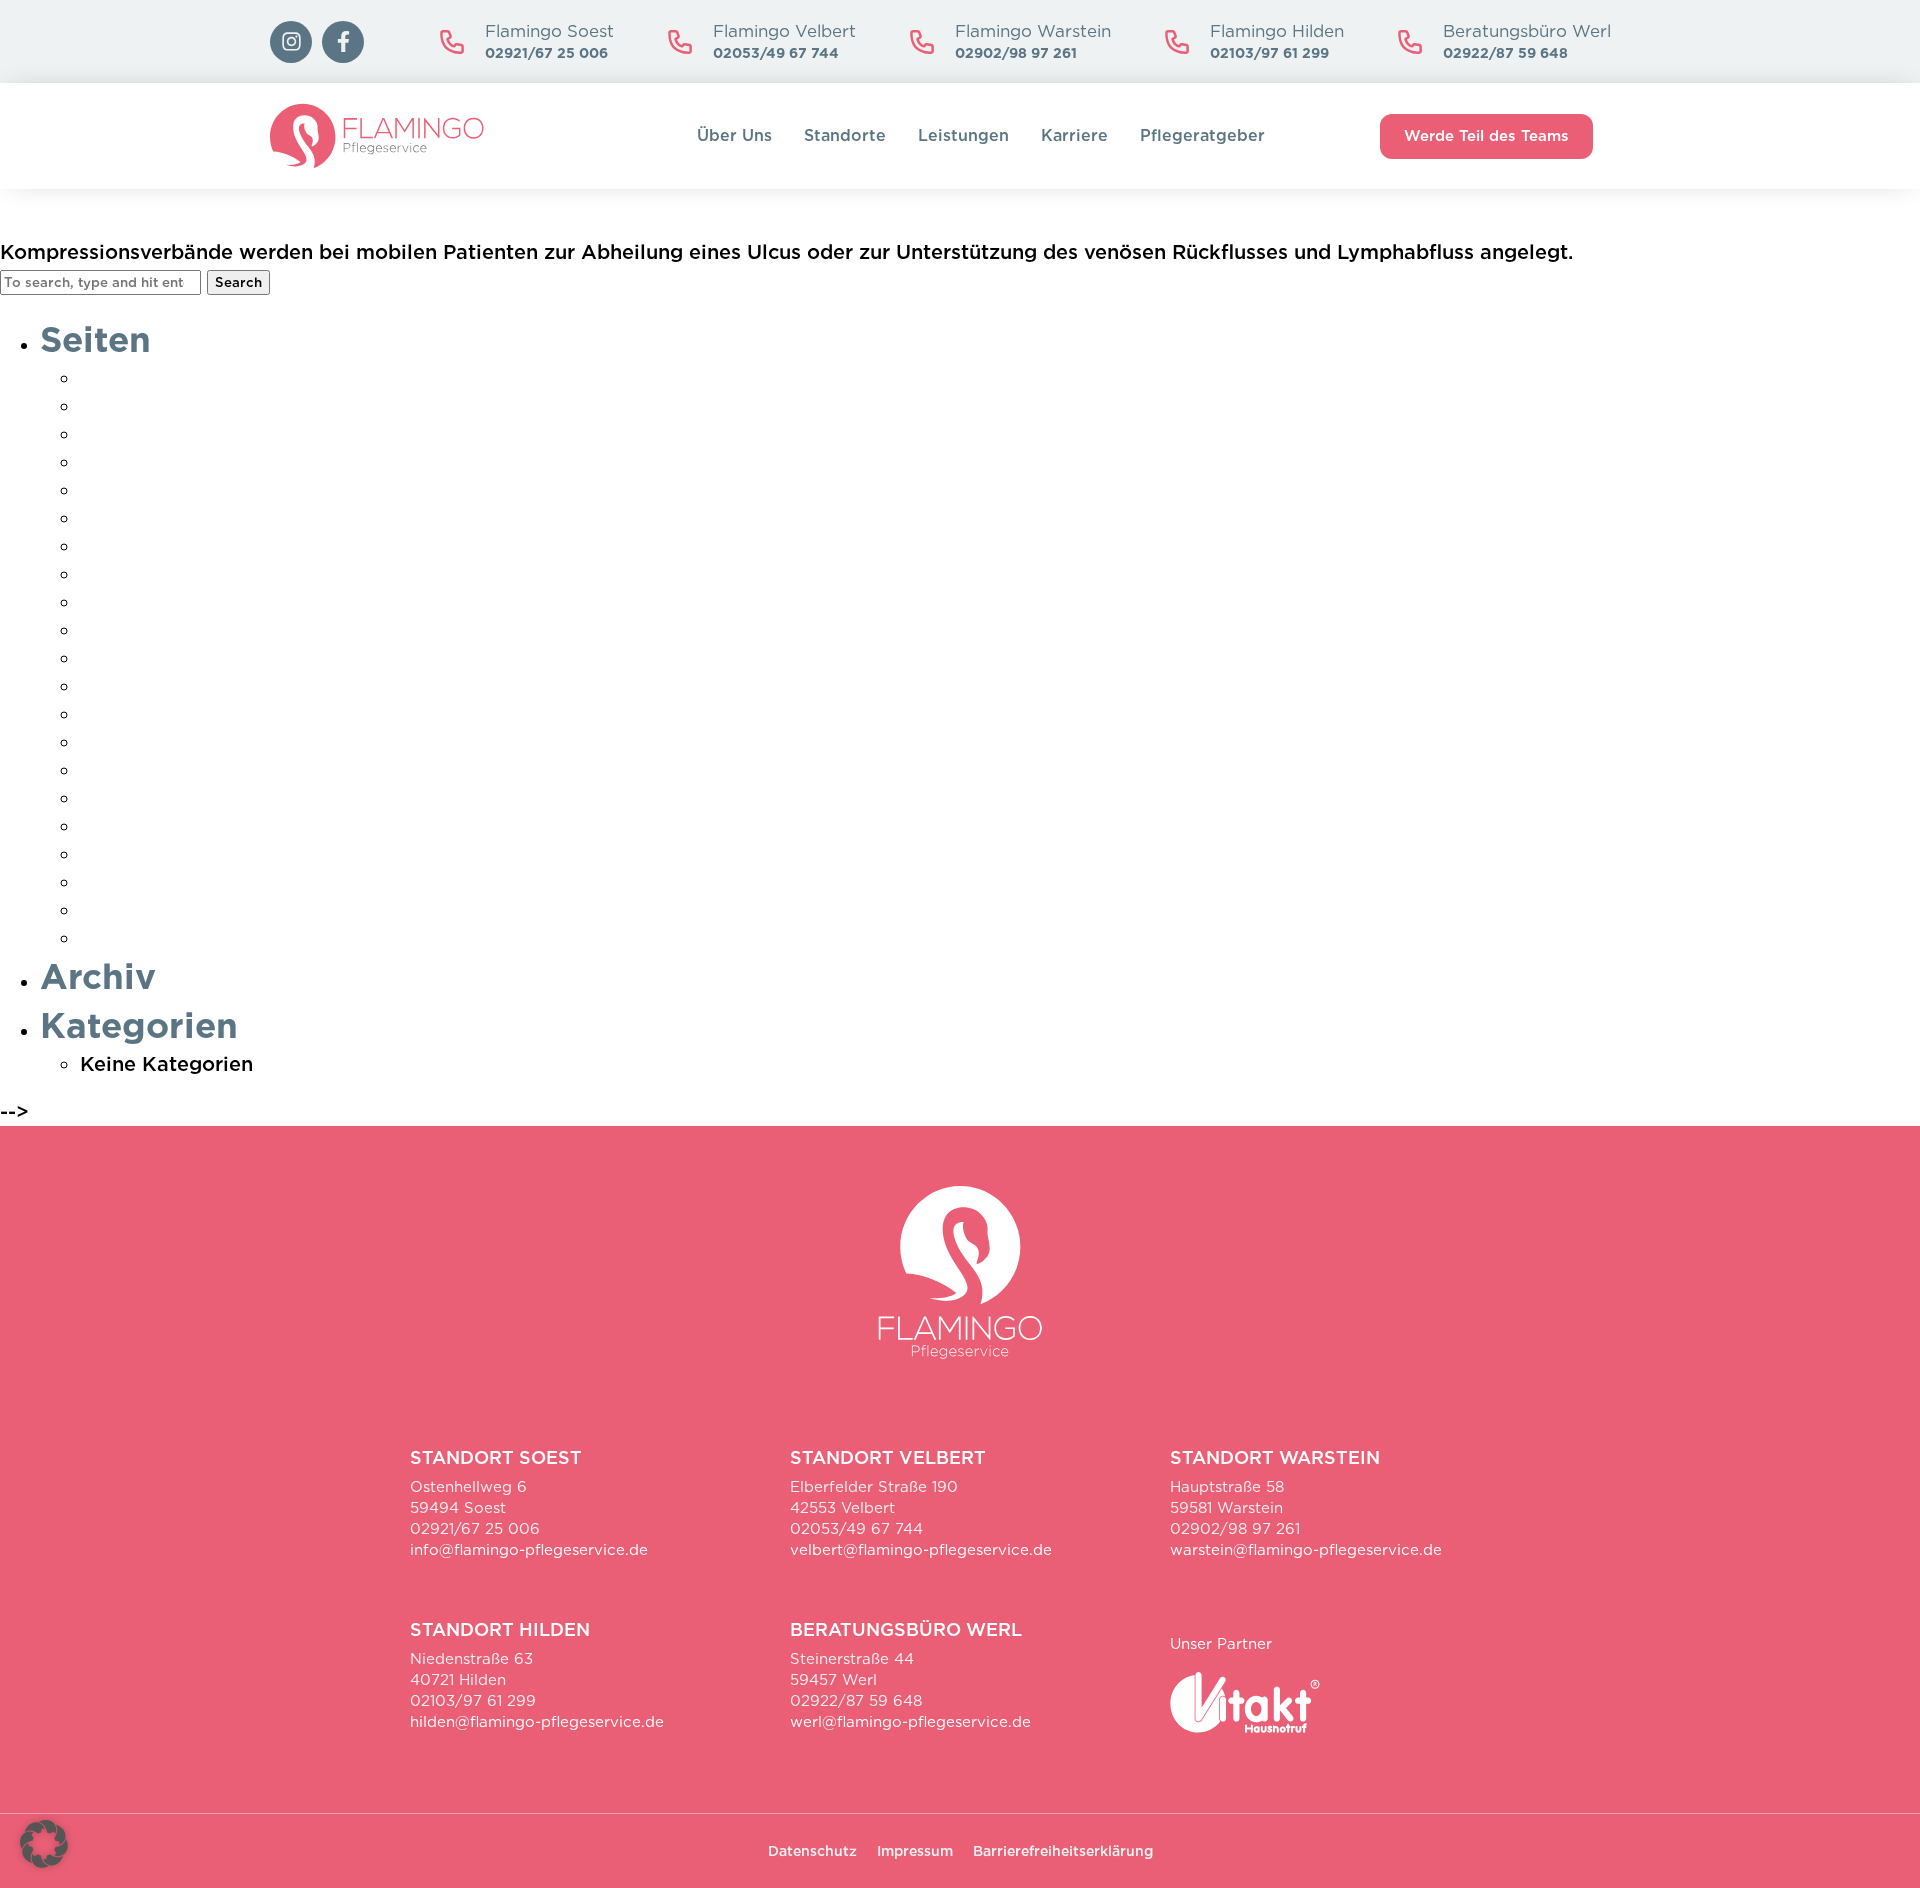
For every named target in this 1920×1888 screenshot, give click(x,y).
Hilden (112, 546)
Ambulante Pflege (169, 378)
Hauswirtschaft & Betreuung (219, 518)
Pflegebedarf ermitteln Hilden (228, 630)
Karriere (1074, 135)
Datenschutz (142, 462)
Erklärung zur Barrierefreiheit (225, 490)
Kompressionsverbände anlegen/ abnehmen (393, 213)
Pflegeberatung (156, 686)
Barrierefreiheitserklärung (1063, 1851)
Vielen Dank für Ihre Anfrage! (226, 882)
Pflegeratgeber (1202, 135)
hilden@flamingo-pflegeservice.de (537, 1722)
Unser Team (138, 798)
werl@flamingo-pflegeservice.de (910, 1722)
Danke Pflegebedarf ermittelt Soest (257, 434)
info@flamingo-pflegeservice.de (529, 1550)
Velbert (116, 826)
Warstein (124, 910)
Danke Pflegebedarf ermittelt (226, 406)
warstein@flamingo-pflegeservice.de (1306, 1550)
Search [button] (238, 282)
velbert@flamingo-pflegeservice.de (921, 1550)
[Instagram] (291, 42)
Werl (103, 938)
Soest (108, 742)
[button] (44, 1844)
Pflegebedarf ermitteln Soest (224, 658)
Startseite (128, 770)
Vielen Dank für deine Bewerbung (247, 854)
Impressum (134, 574)
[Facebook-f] (343, 42)
